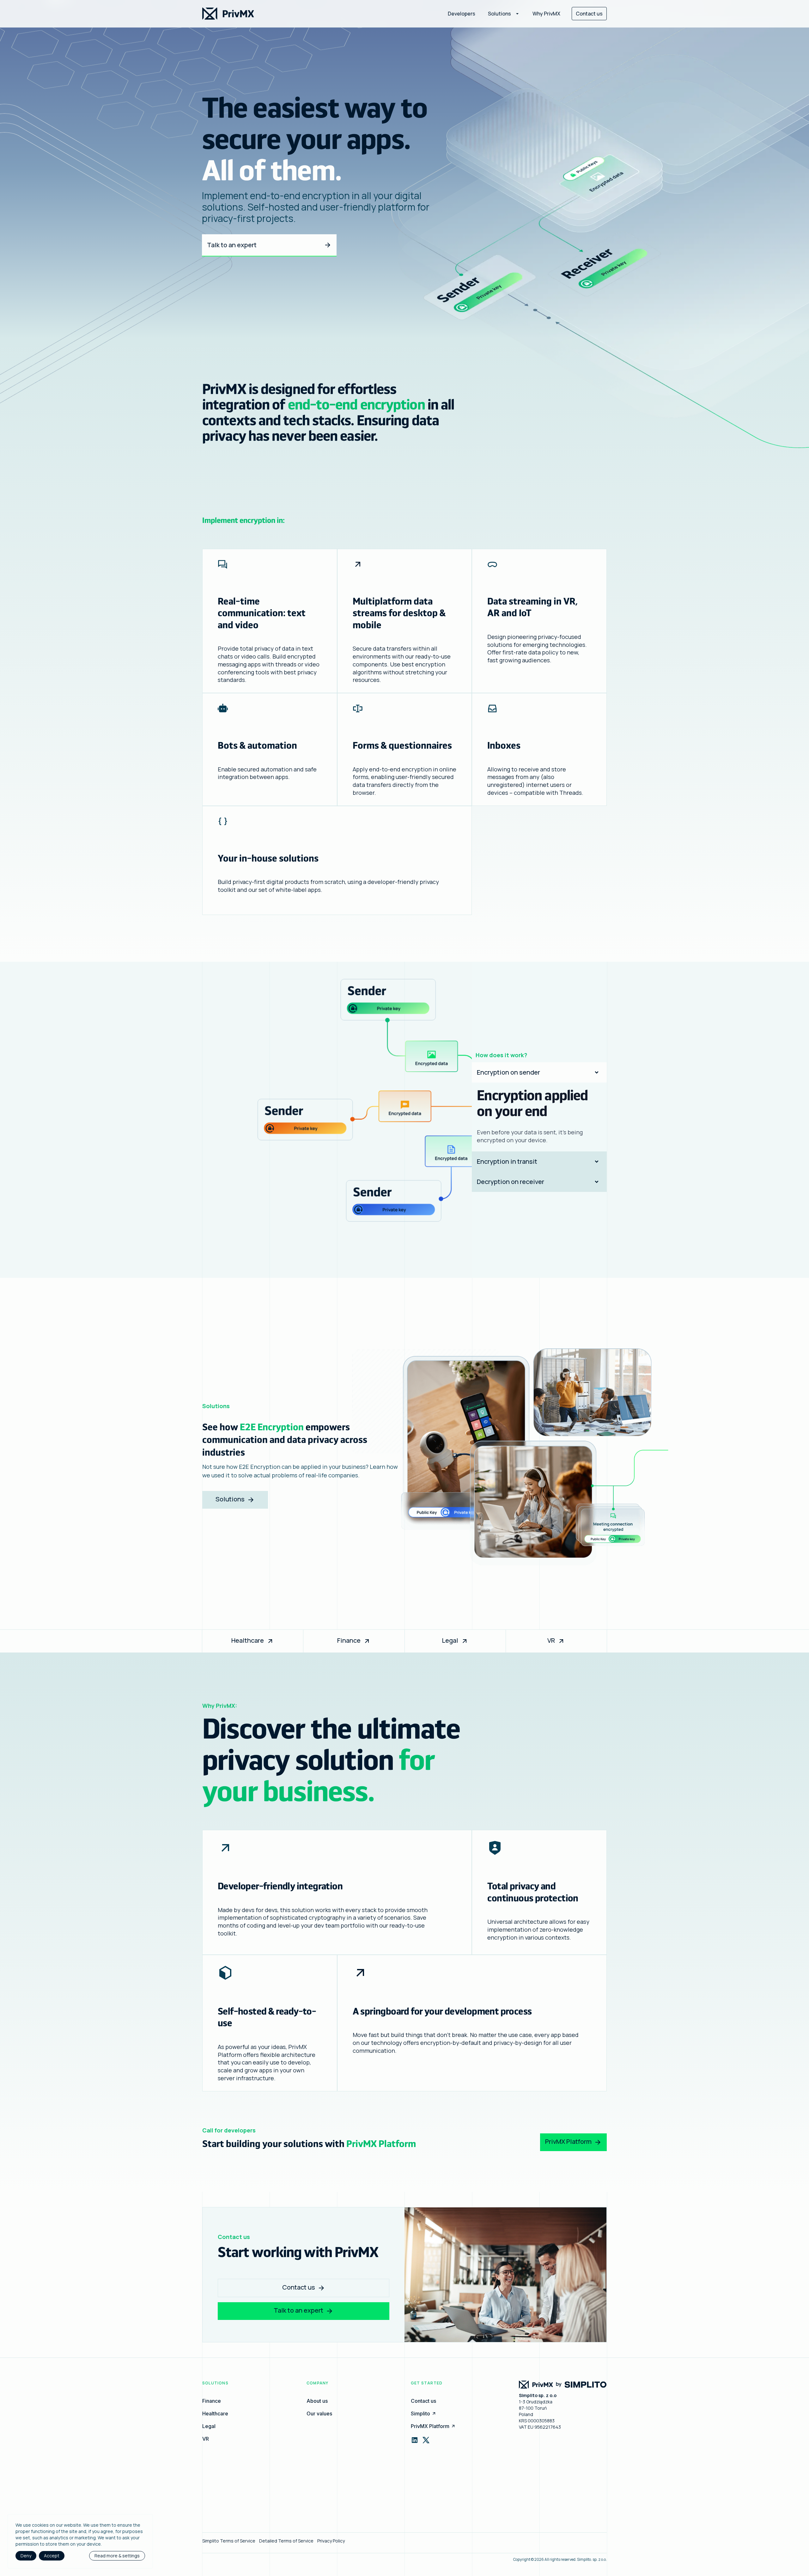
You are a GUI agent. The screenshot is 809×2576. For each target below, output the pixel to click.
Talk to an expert (232, 245)
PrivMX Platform (568, 2141)
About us (317, 2401)
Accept (52, 2556)
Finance (349, 1640)
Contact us (589, 14)
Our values (319, 2413)
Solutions (230, 1499)
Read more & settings (117, 2556)
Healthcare (248, 1640)
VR (551, 1640)
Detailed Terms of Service (286, 2541)
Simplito (420, 2413)
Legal (450, 1640)
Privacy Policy (331, 2541)
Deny (26, 2556)
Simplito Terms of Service (229, 2541)
